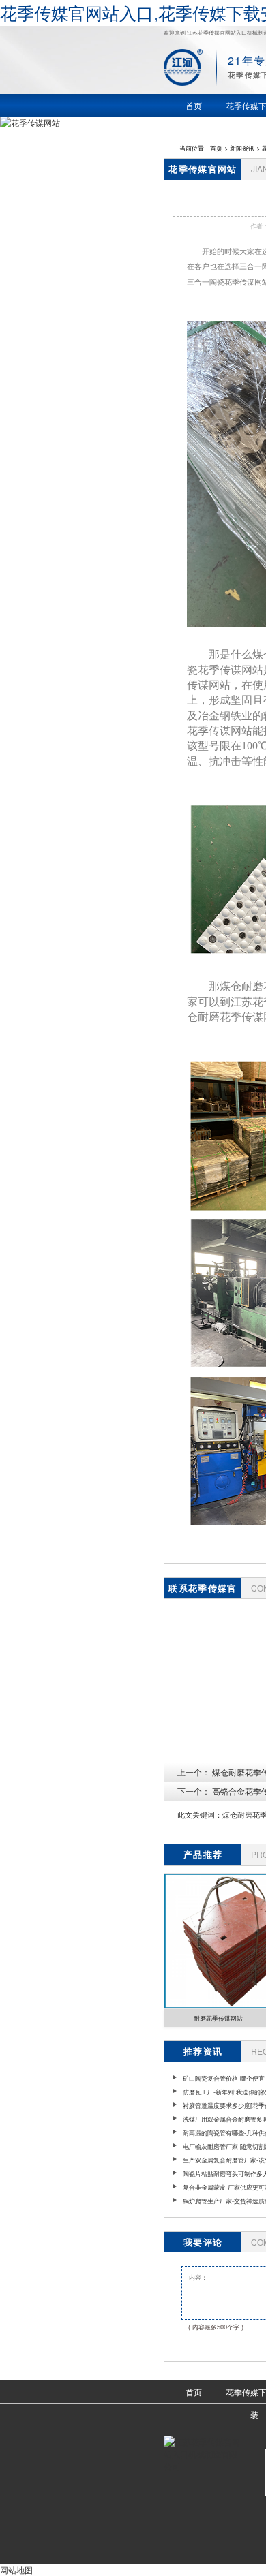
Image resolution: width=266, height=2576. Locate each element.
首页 (216, 148)
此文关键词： (200, 1815)
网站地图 (16, 2570)
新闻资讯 (242, 148)
